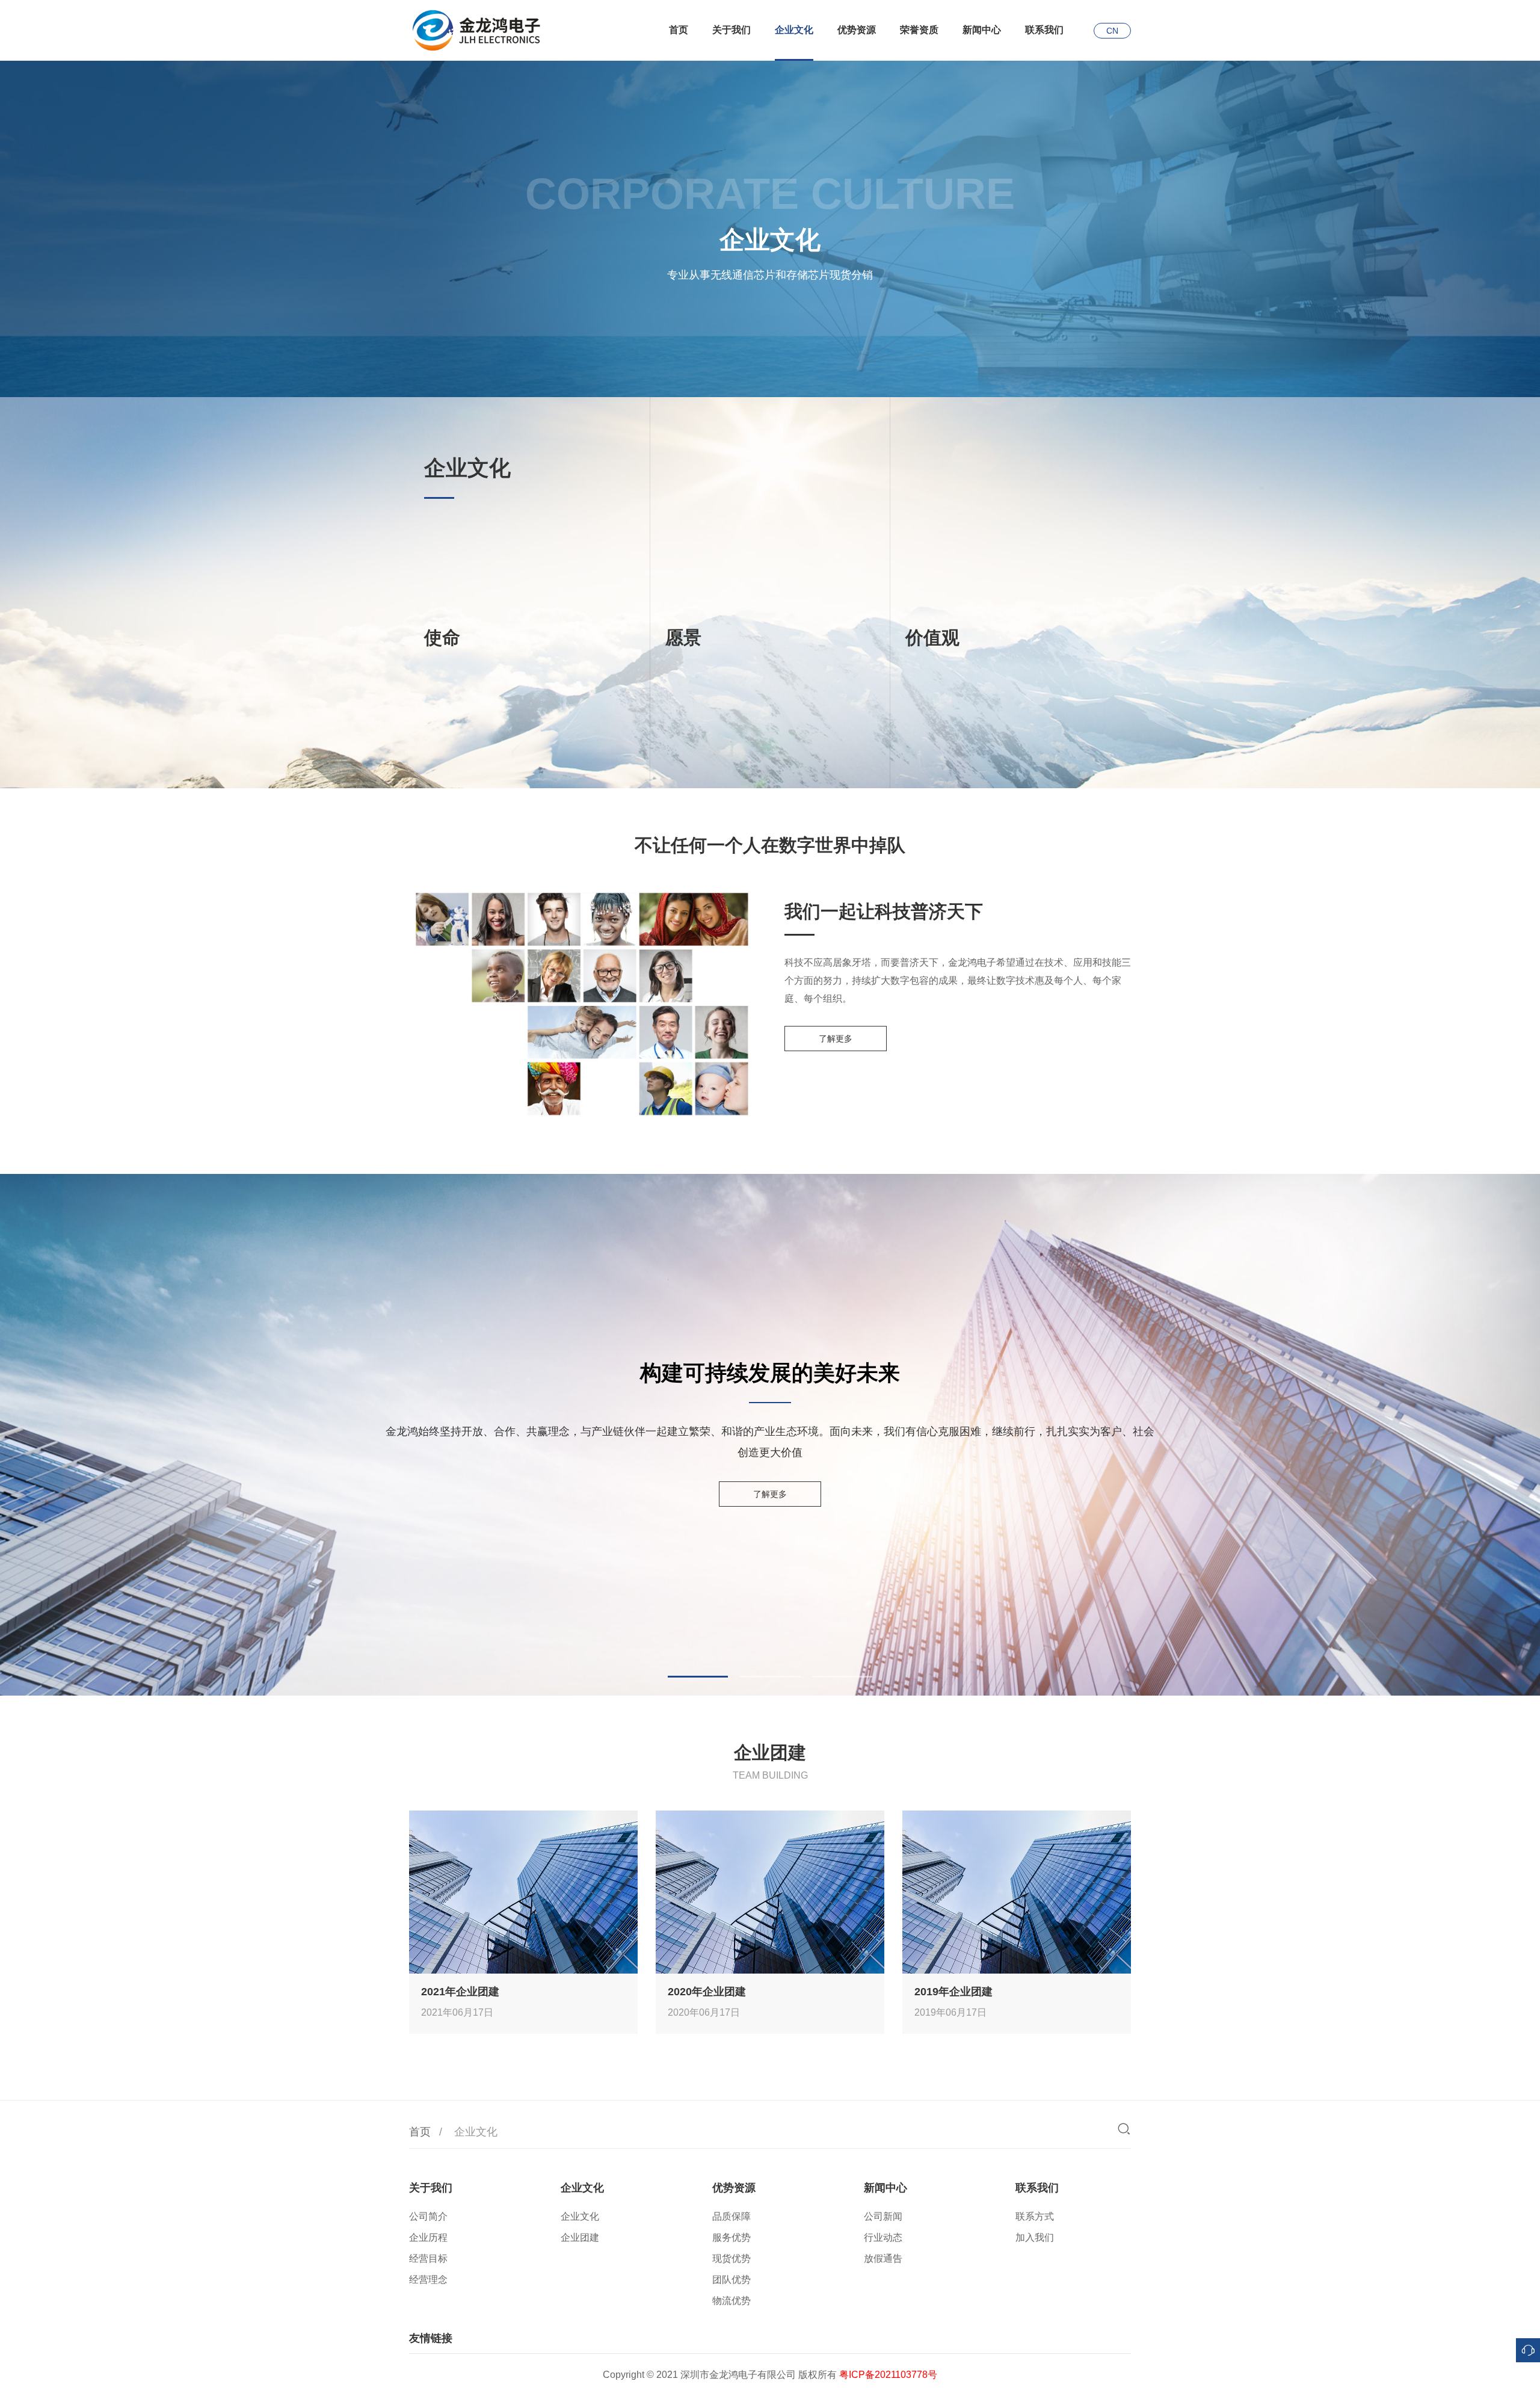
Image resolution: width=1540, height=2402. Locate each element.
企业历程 (428, 2237)
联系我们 (1044, 30)
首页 (679, 30)
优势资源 (857, 30)
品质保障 (731, 2216)
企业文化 (794, 30)
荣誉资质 (919, 30)
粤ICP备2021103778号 (888, 2375)
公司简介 (428, 2216)
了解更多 (836, 1039)
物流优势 (731, 2301)
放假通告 (883, 2258)
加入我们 (1035, 2237)
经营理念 (428, 2280)
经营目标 (428, 2258)
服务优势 (731, 2237)
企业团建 (580, 2237)
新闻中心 (982, 30)
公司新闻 (883, 2216)
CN (1112, 31)
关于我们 (731, 30)
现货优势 (731, 2258)
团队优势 (731, 2280)
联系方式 (1035, 2216)
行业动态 (883, 2237)
